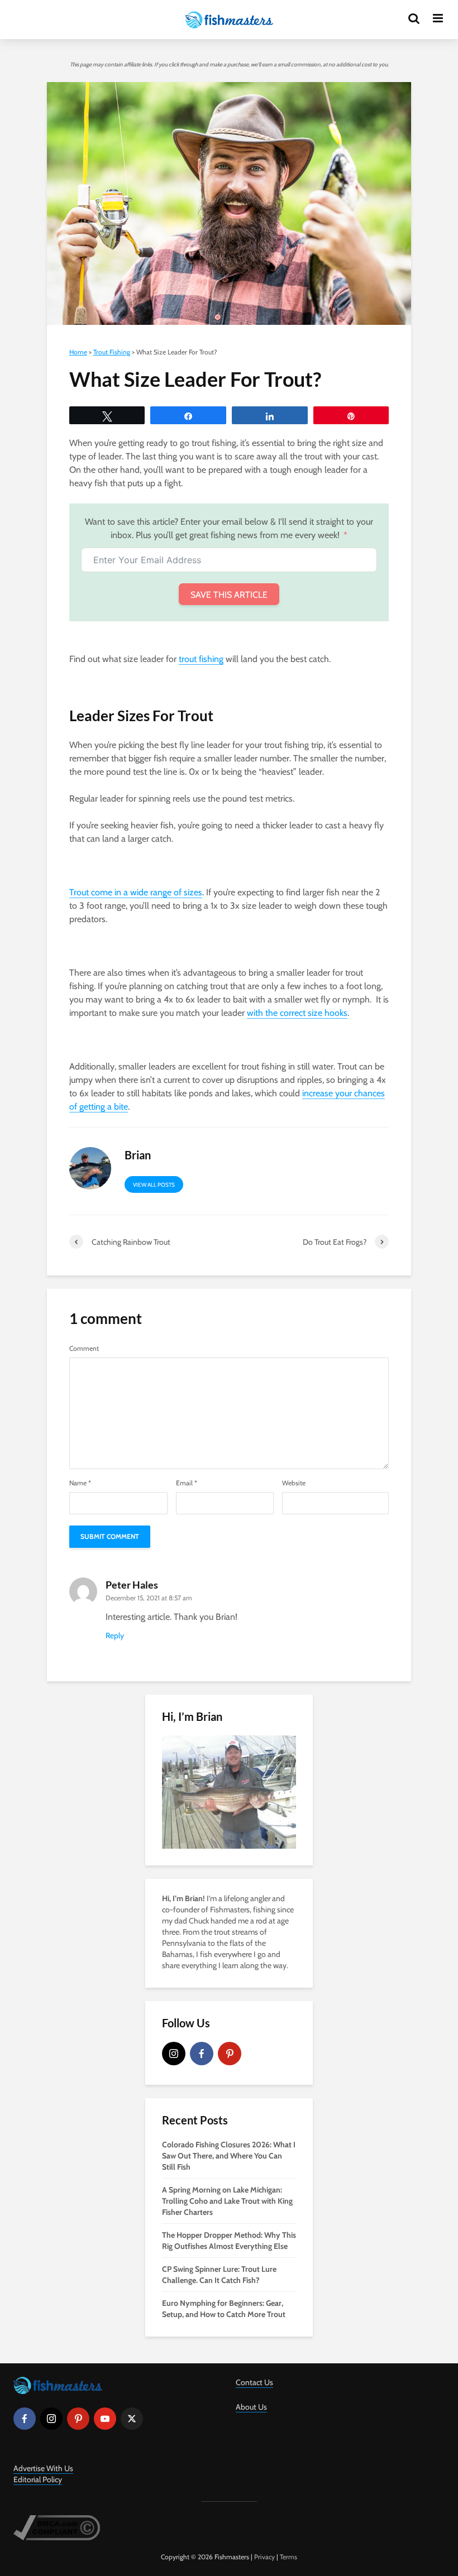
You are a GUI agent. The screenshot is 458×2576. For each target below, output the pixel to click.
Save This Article (229, 595)
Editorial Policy (38, 2479)
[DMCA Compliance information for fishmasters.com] (57, 2527)
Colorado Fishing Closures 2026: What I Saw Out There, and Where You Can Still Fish (229, 2156)
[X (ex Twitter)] (132, 2419)
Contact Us (254, 2382)
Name (80, 1483)
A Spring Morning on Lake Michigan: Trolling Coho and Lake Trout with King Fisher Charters (227, 2201)
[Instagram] (174, 2054)
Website (294, 1483)
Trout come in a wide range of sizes (136, 892)
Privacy (264, 2557)
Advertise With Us (43, 2468)
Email (187, 1483)
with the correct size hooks (297, 1013)
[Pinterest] (230, 2054)
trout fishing (201, 659)
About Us (251, 2407)
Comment (84, 1349)
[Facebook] (202, 2054)
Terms (288, 2557)
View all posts (154, 1185)
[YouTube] (105, 2419)
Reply (115, 1635)
